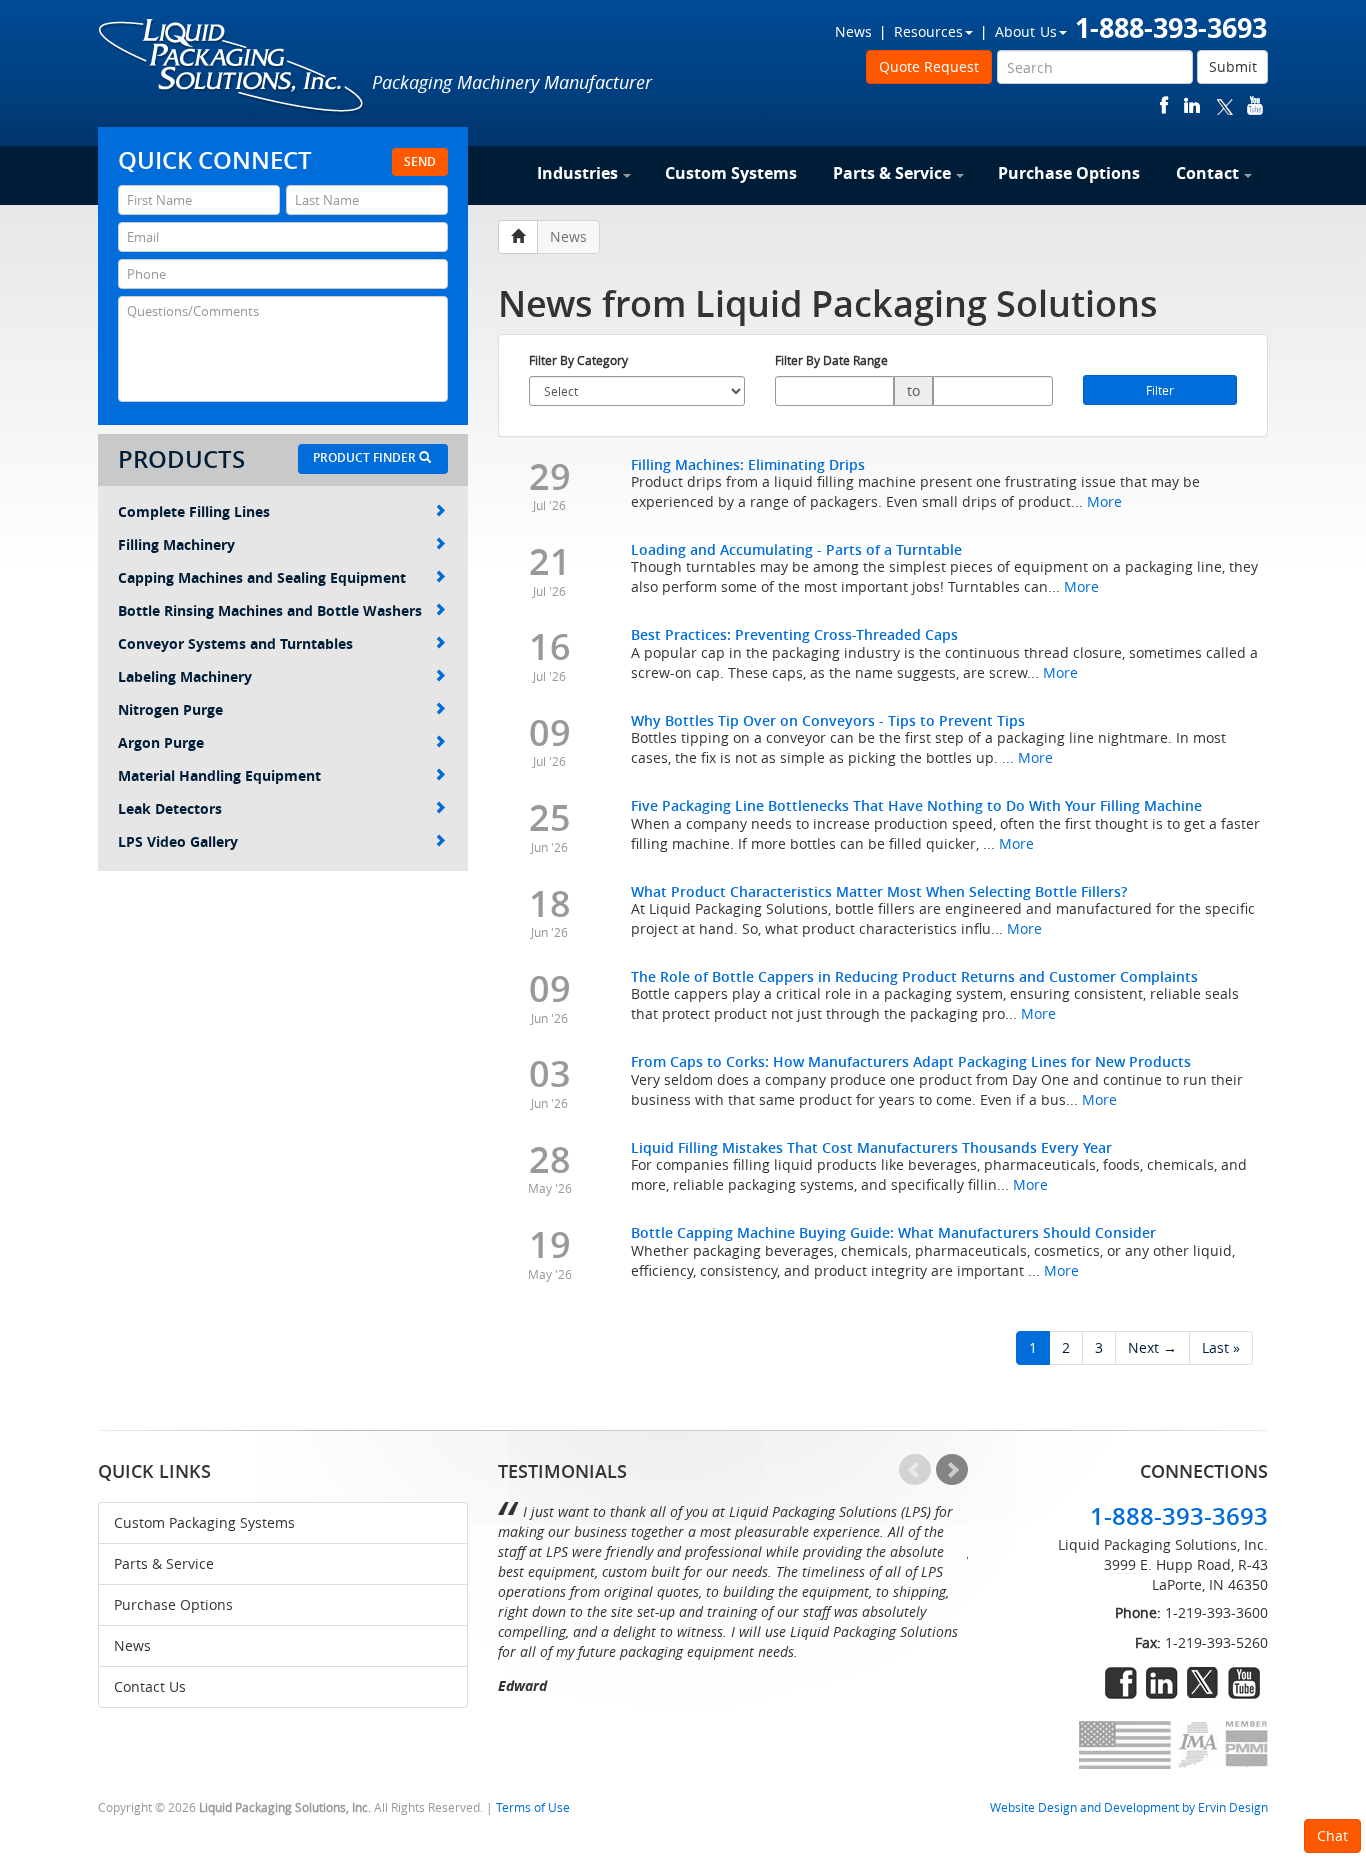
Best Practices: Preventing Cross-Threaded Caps (794, 634)
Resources (928, 31)
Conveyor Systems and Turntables (235, 643)
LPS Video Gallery (178, 841)
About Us (1026, 31)
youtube (1255, 105)
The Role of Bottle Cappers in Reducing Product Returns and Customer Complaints (914, 976)
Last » (1221, 1347)
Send (420, 161)
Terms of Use (533, 1807)
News (853, 31)
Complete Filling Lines (194, 511)
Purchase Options (1069, 173)
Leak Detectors (170, 808)
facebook (1164, 105)
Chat (1332, 1835)
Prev (915, 1470)
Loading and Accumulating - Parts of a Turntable (796, 549)
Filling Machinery (176, 544)
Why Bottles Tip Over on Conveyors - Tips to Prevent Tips (828, 720)
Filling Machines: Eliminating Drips (748, 464)
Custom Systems (731, 173)
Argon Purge (161, 742)
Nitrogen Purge (170, 709)
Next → (1152, 1347)
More (1104, 501)
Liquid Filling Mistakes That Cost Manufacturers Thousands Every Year (871, 1147)
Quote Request (929, 66)
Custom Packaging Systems (204, 1522)
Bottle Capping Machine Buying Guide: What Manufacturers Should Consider (893, 1232)
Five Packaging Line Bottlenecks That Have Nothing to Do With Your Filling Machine (916, 805)
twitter (1225, 105)
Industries (577, 173)
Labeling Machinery (185, 676)
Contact (1207, 173)
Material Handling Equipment (219, 775)
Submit (1233, 66)
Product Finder (366, 457)
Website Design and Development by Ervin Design (1129, 1807)
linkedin (1192, 105)
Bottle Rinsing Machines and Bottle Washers (270, 610)
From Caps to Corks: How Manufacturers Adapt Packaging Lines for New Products (911, 1061)
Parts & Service (892, 173)
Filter (1160, 390)
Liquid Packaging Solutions (232, 67)
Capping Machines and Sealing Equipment (262, 577)
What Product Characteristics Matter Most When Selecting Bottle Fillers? (879, 891)
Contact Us (150, 1686)
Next (952, 1470)
